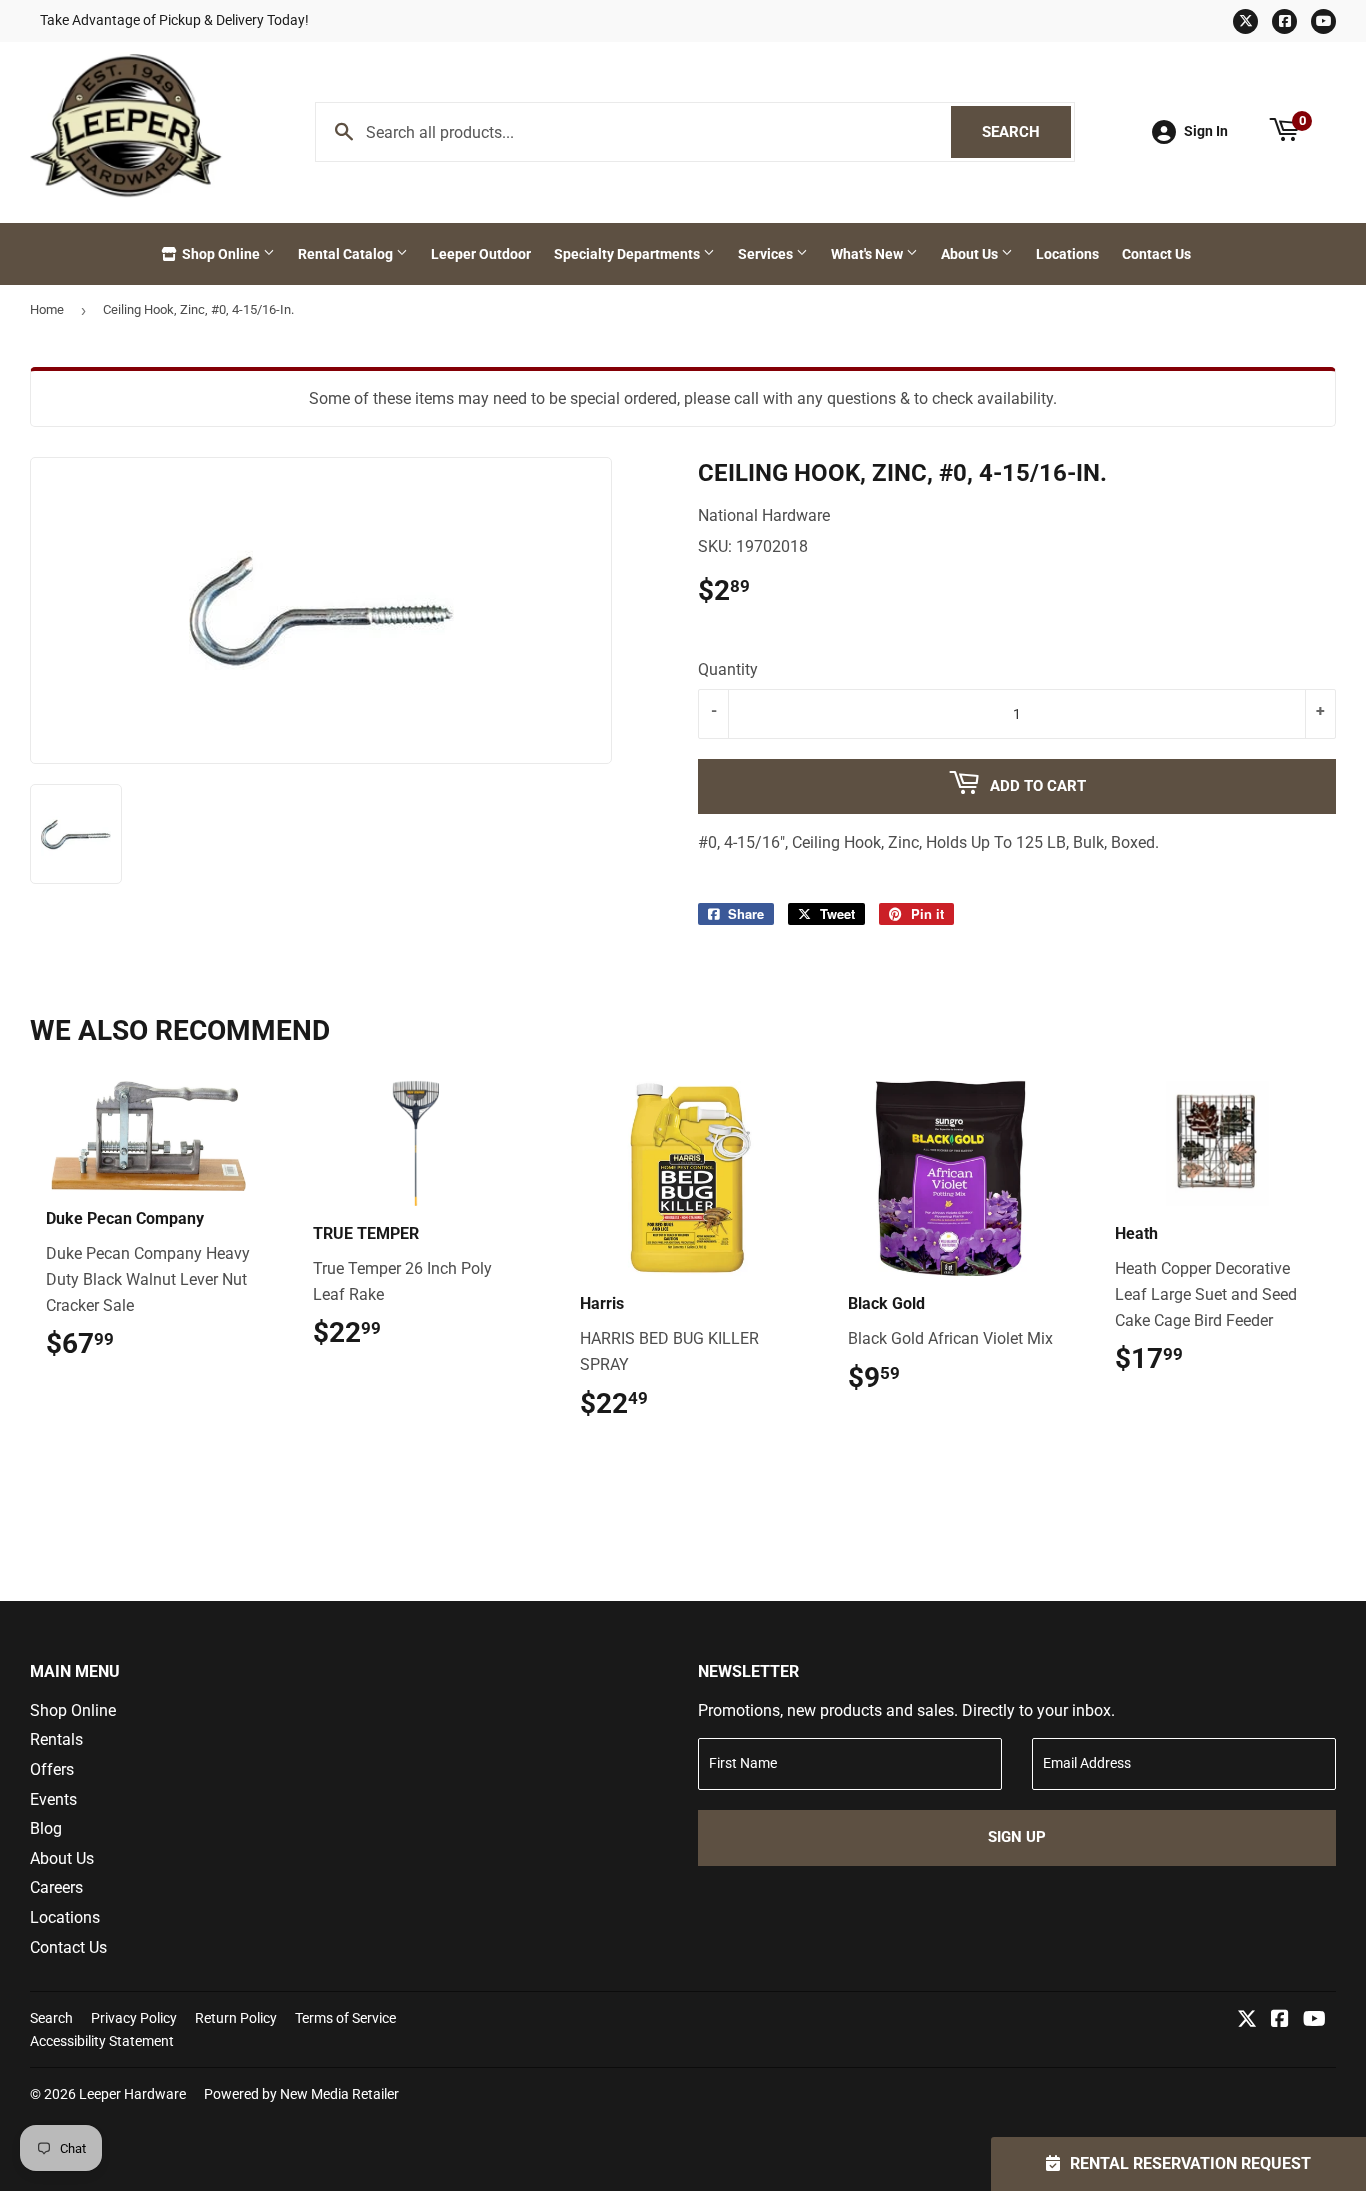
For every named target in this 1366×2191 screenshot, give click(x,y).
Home (47, 309)
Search (1026, 132)
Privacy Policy (134, 2018)
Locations (1067, 254)
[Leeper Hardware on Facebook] (1280, 2020)
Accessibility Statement (102, 2041)
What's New (868, 254)
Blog (46, 1828)
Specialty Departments (628, 254)
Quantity (728, 669)
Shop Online (221, 254)
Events (53, 1799)
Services (767, 254)
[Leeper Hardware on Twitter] (1247, 2020)
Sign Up (1017, 1837)
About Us (971, 254)
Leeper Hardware (132, 2094)
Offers (52, 1769)
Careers (56, 1887)
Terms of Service (345, 2018)
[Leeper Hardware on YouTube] (1314, 2020)
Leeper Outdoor (481, 254)
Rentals (56, 1739)
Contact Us (1156, 254)
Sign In (1206, 131)
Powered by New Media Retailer (301, 2094)
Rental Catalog (347, 254)
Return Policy (236, 2018)
